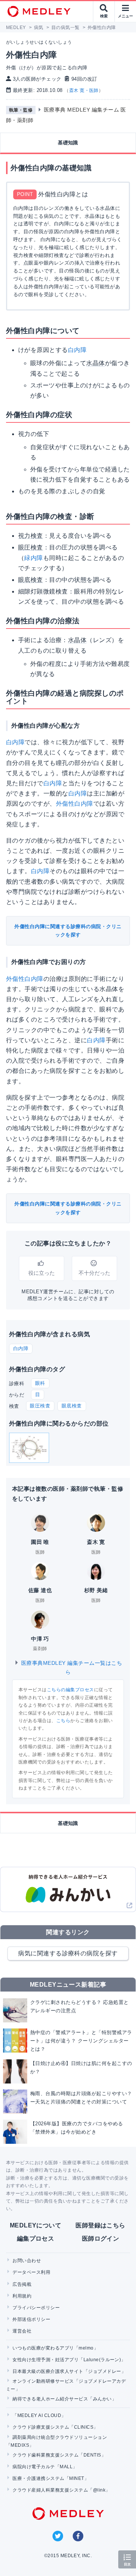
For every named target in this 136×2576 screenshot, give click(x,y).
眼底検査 (72, 1406)
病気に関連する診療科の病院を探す (68, 1953)
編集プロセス (36, 2239)
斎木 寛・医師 (84, 90)
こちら (63, 1721)
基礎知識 (68, 143)
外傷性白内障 (75, 804)
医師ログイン (101, 2239)
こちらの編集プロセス (70, 1690)
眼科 (40, 1383)
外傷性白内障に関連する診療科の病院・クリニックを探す (68, 931)
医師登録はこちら (100, 2225)
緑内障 (33, 558)
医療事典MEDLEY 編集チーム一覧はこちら (71, 1667)
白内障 (77, 350)
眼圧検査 (40, 1406)
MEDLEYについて (36, 2225)
